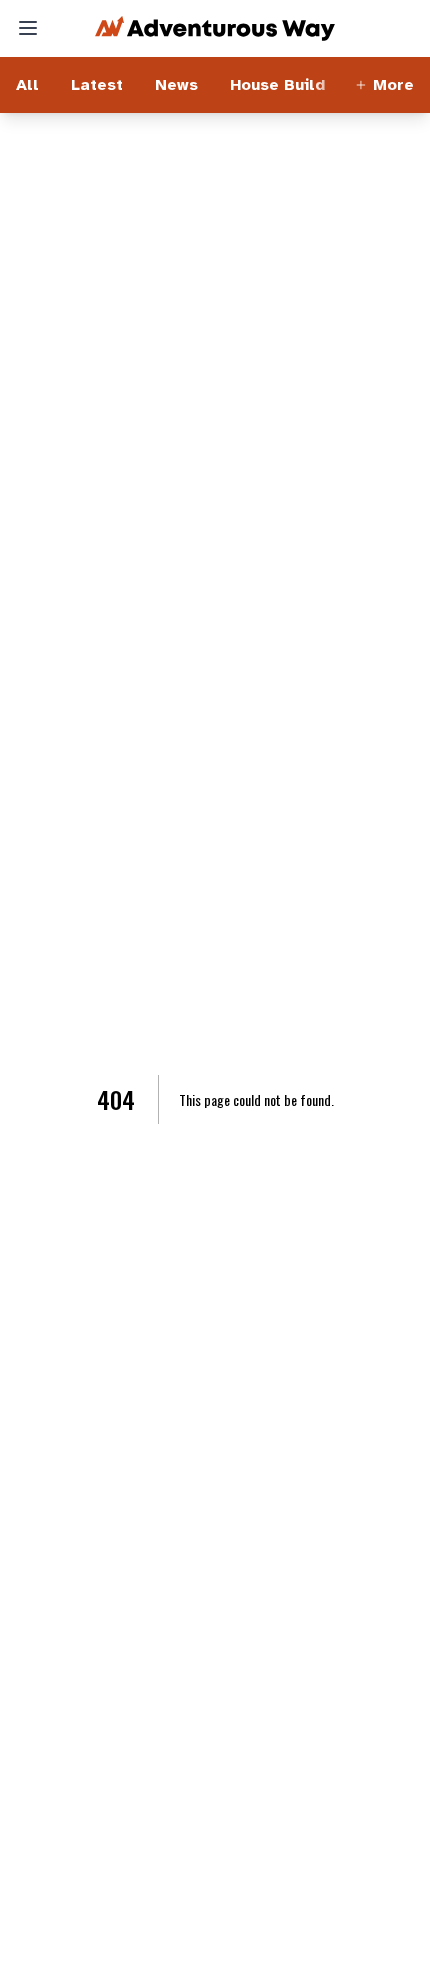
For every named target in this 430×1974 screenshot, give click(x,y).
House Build (277, 85)
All (27, 85)
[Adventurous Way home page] (215, 28)
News (176, 85)
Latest (97, 85)
